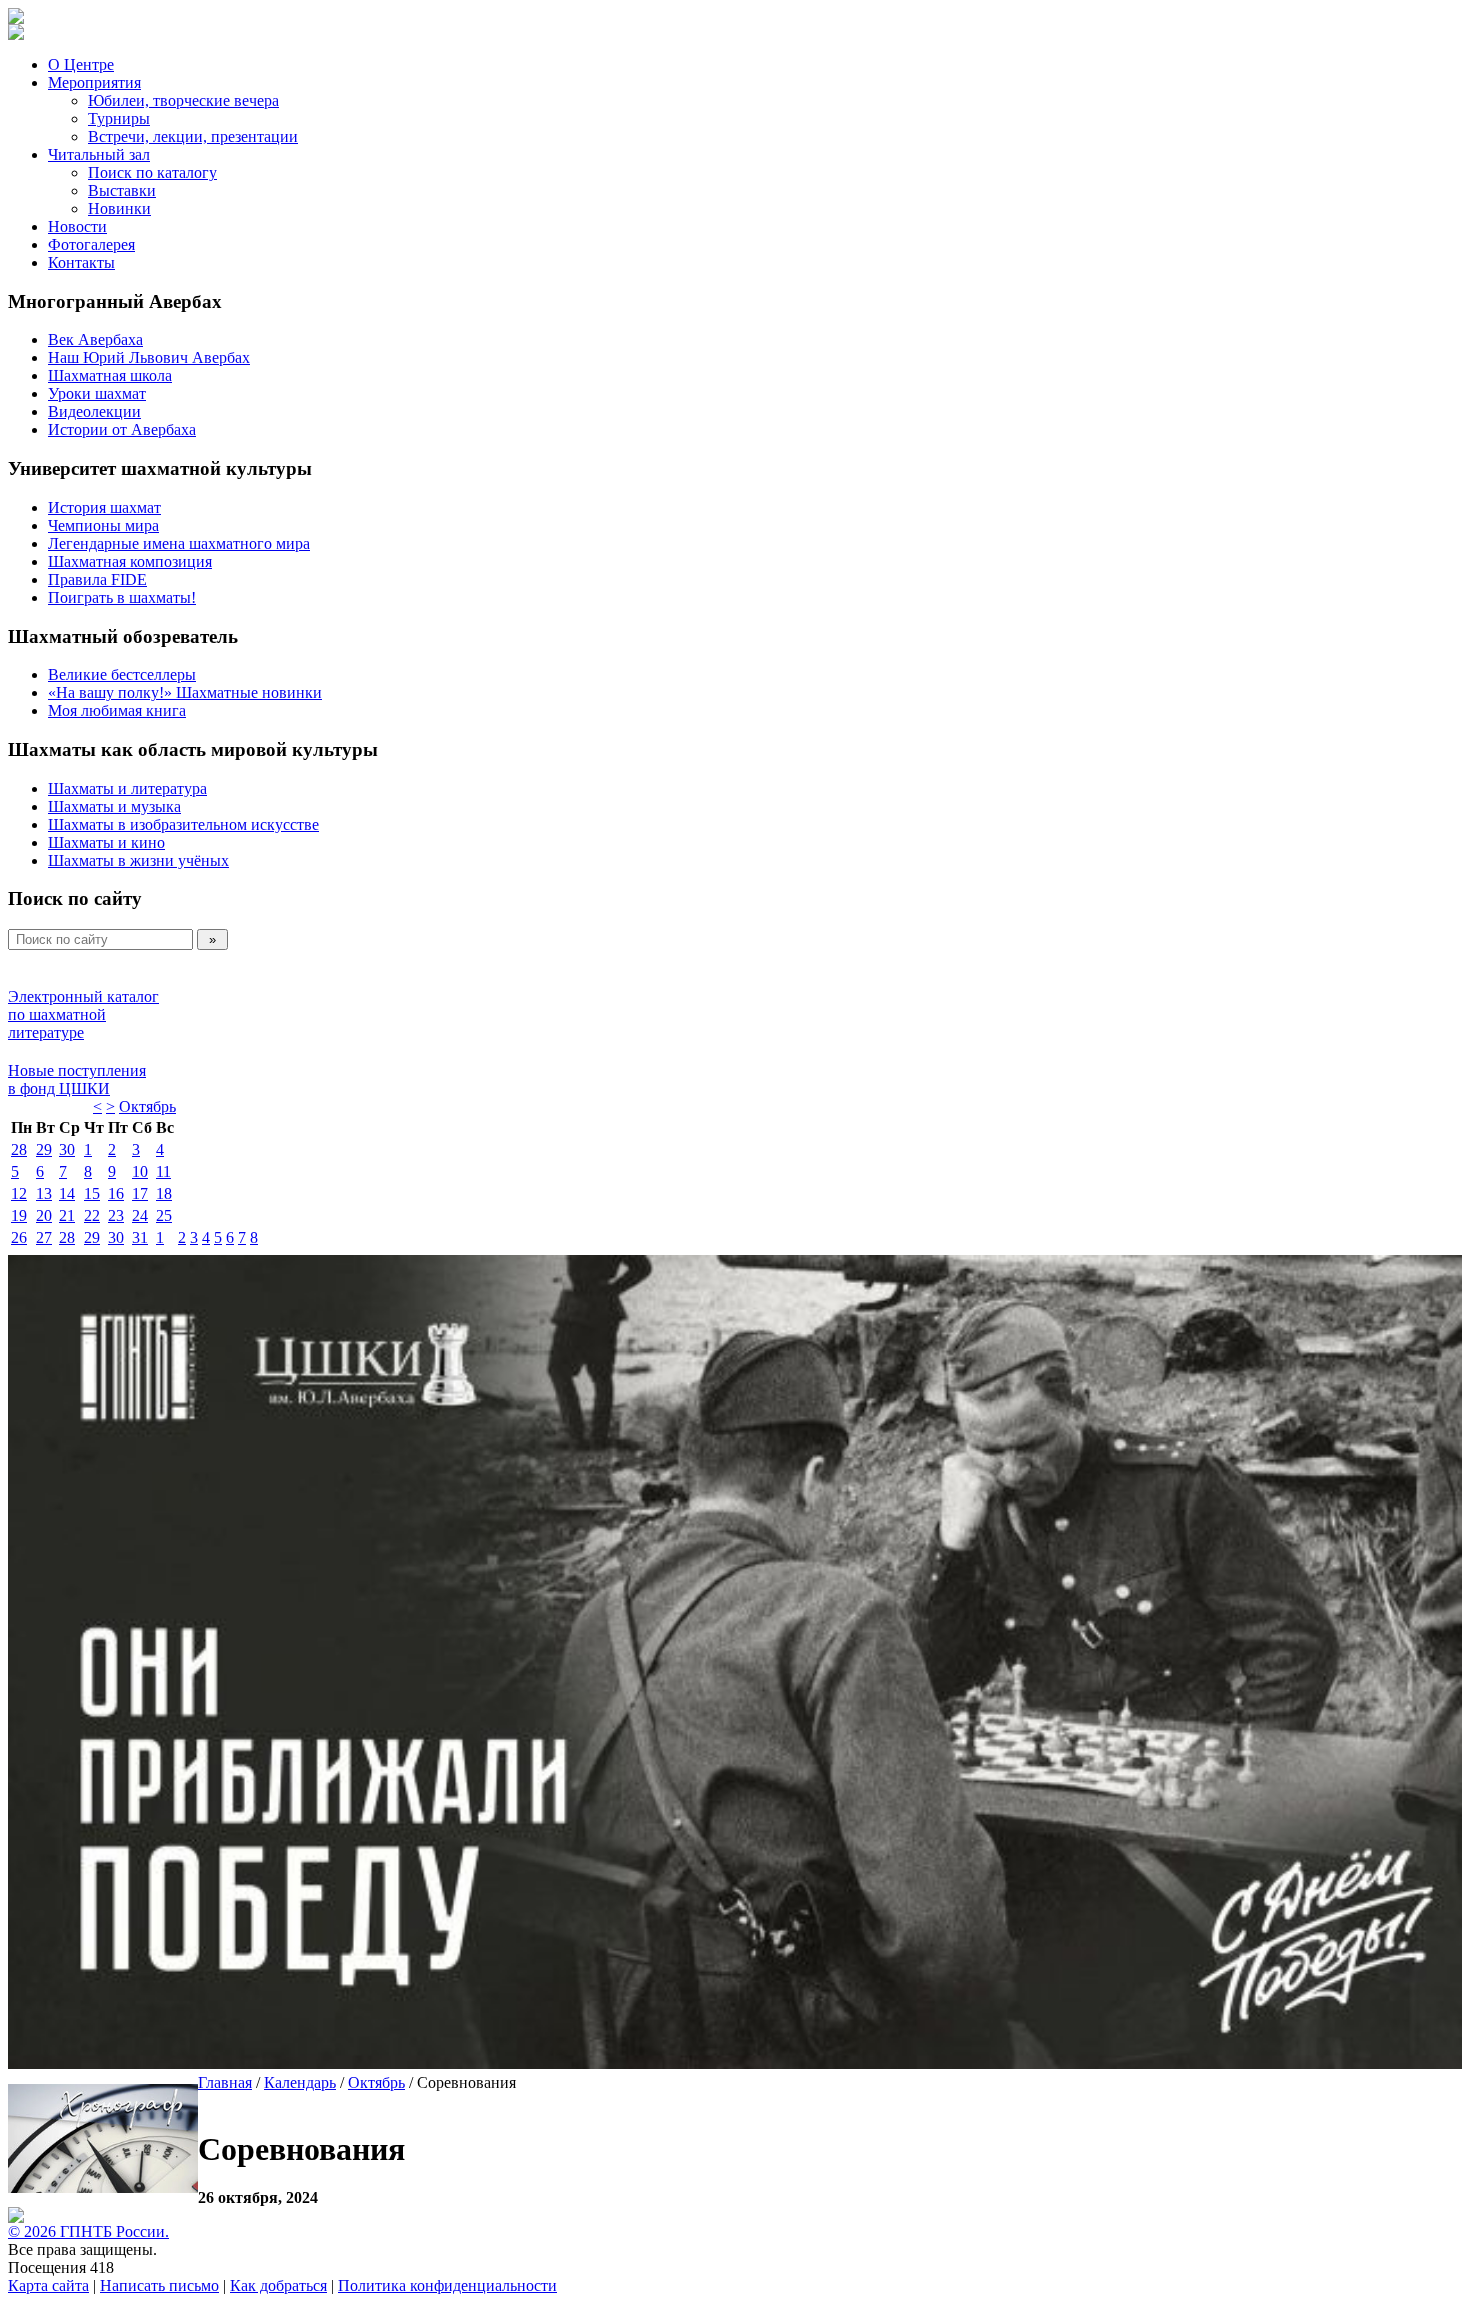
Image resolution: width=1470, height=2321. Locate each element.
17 (140, 1193)
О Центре (81, 64)
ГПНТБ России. (114, 2231)
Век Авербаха (95, 339)
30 (67, 1149)
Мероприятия (94, 82)
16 (116, 1193)
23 (116, 1215)
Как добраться (278, 2285)
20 (44, 1215)
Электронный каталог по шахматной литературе (83, 1014)
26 (19, 1237)
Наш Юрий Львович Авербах (149, 357)
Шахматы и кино (106, 842)
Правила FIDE (97, 579)
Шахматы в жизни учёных (138, 860)
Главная (225, 2082)
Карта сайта (48, 2285)
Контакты (81, 262)
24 (140, 1215)
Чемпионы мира (103, 525)
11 (163, 1171)
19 (19, 1215)
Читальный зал (99, 154)
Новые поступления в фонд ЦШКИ (77, 1079)
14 (67, 1193)
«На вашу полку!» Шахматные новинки (185, 692)
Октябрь (147, 1106)
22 (92, 1215)
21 (67, 1215)
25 (164, 1215)
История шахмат (104, 507)
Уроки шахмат (97, 393)
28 (19, 1149)
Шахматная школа (110, 375)
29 (44, 1149)
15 (92, 1193)
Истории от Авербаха (122, 429)
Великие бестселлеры (122, 674)
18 (164, 1193)
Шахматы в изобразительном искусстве (183, 824)
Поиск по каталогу (152, 172)
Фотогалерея (91, 244)
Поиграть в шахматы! (122, 597)
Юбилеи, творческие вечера (183, 100)
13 (44, 1193)
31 (140, 1237)
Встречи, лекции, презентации (193, 136)
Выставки (122, 190)
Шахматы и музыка (114, 806)
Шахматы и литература (127, 788)
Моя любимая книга (117, 710)
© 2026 (34, 2231)
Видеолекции (94, 411)
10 (140, 1171)
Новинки (119, 208)
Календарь (300, 2082)
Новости (77, 226)
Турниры (119, 118)
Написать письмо (159, 2285)
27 (44, 1237)
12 (19, 1193)
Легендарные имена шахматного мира (179, 543)
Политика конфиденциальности (447, 2285)
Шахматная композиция (130, 561)
